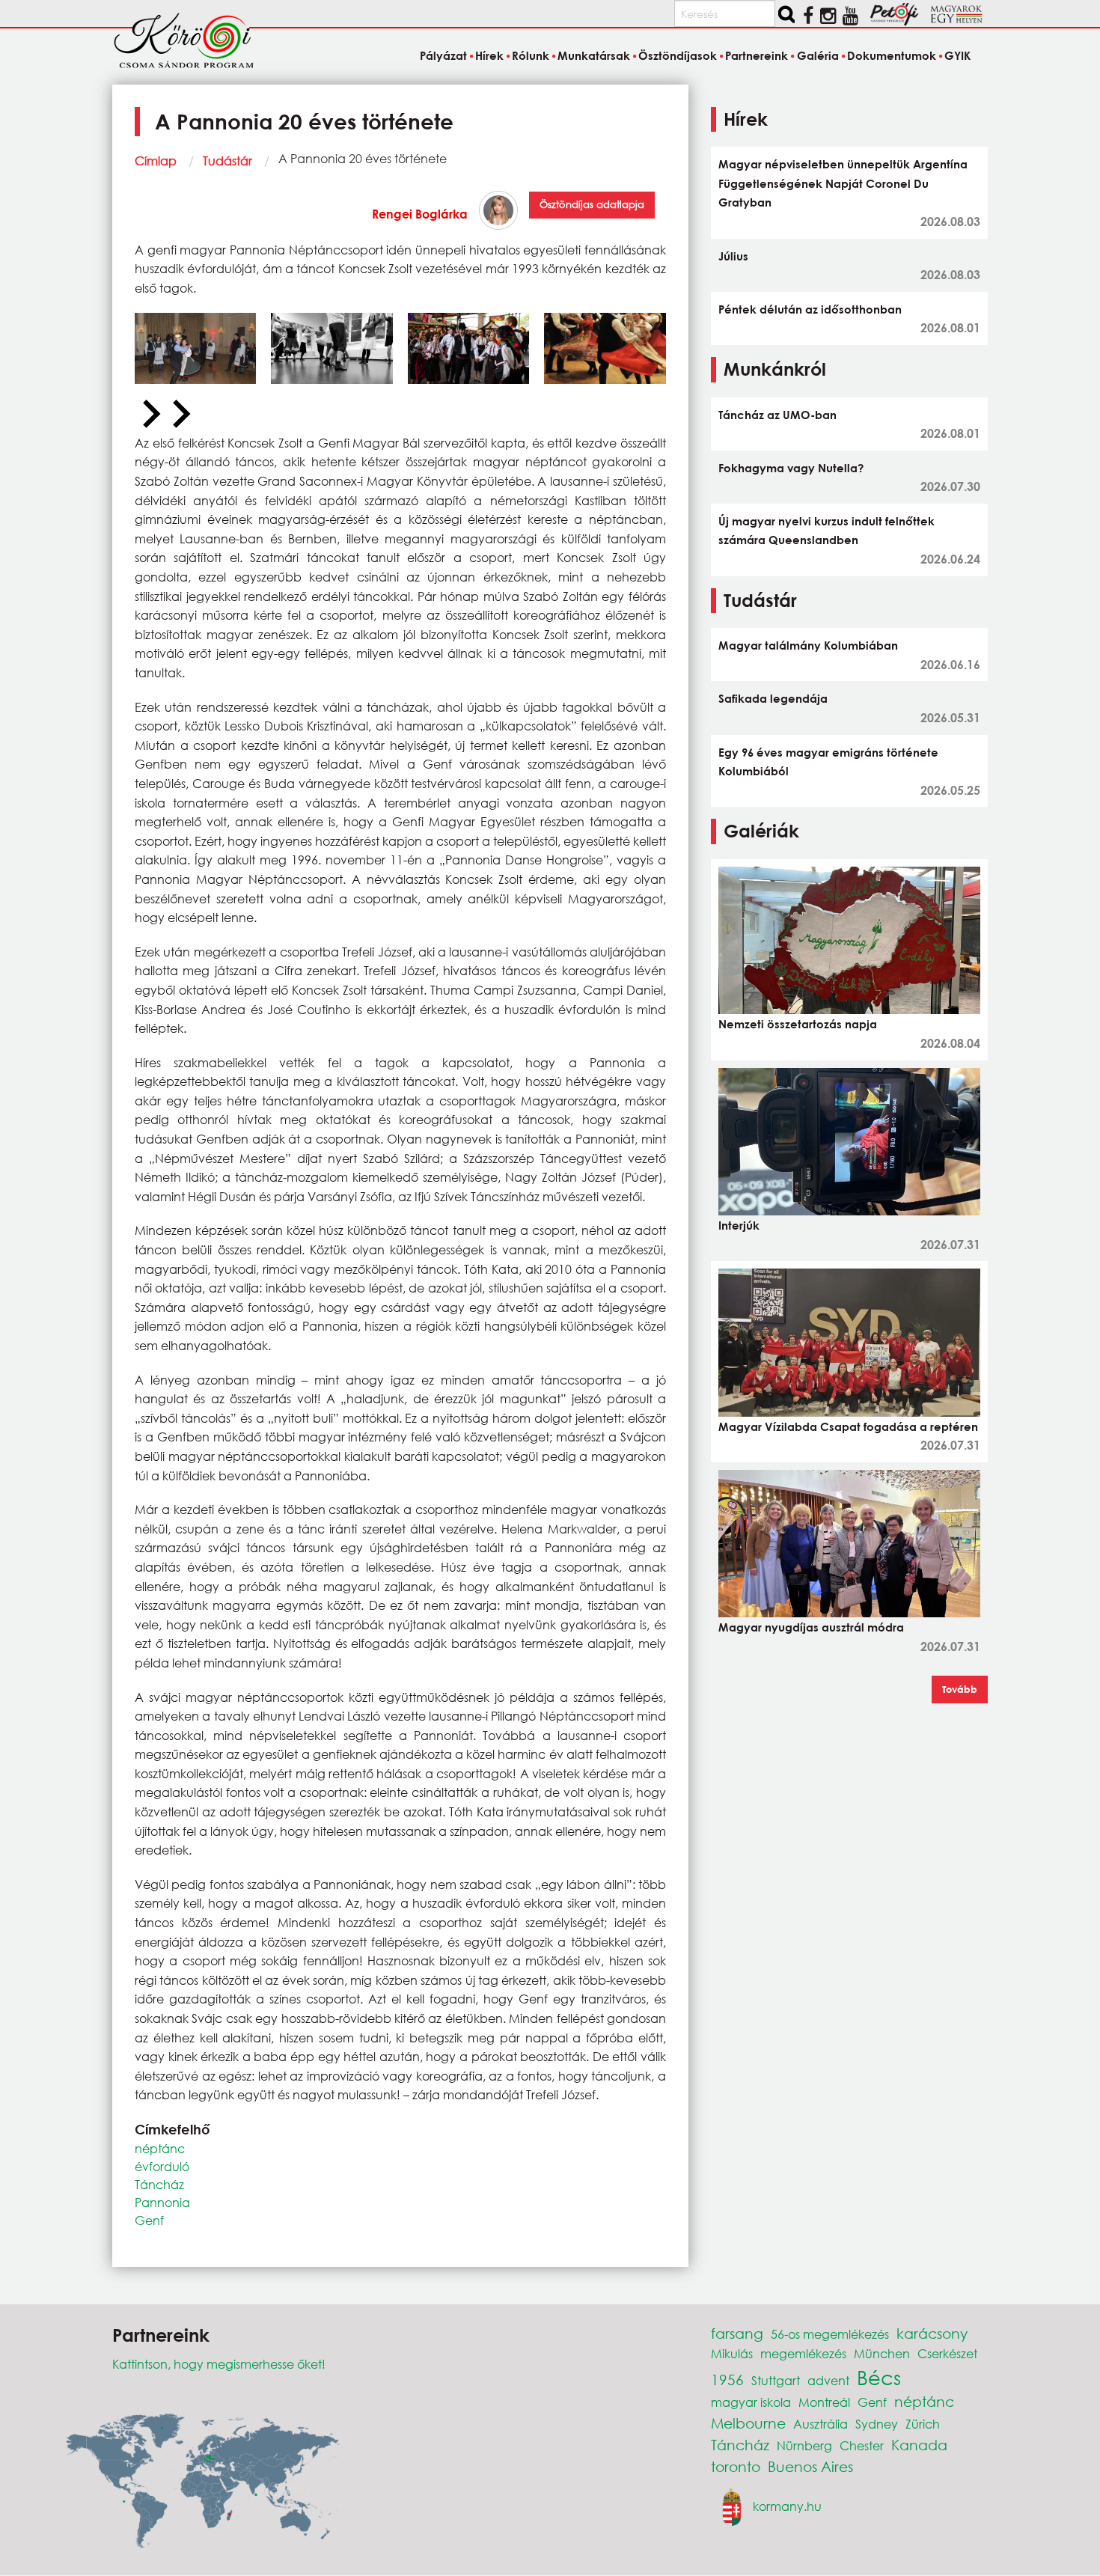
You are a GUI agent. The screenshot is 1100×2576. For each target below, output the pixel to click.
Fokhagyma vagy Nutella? (791, 468)
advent (828, 2380)
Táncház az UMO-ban (777, 415)
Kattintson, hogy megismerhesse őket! (219, 2364)
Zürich (923, 2424)
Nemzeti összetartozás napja (798, 1024)
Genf (149, 2220)
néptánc (160, 2148)
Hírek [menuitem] (489, 55)
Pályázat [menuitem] (443, 55)
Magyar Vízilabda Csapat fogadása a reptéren (848, 1426)
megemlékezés (803, 2353)
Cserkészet (947, 2353)
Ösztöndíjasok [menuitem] (678, 55)
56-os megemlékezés (830, 2334)
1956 (727, 2380)
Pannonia (162, 2202)
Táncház (159, 2184)
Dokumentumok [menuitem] (892, 55)
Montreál (824, 2402)
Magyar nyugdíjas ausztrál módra (811, 1627)
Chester (862, 2445)
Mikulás (732, 2353)
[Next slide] (180, 415)
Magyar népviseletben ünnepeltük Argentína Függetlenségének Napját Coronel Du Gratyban (843, 183)
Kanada (919, 2445)
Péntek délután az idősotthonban (810, 309)
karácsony (932, 2333)
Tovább (960, 1689)
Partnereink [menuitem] (757, 55)
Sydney (877, 2424)
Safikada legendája (773, 698)
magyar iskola (751, 2402)
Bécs (879, 2377)
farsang (737, 2333)
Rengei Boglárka (420, 214)
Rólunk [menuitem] (531, 55)
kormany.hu (787, 2506)
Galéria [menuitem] (818, 55)
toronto (736, 2466)
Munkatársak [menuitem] (594, 55)
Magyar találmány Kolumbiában (808, 645)
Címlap (156, 161)
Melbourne (748, 2423)
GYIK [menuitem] (957, 55)
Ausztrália (821, 2424)
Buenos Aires (810, 2466)
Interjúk (739, 1225)
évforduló (162, 2166)
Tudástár (227, 161)
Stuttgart (776, 2380)
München (882, 2353)
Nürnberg (804, 2445)
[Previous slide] (150, 415)
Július (733, 256)
